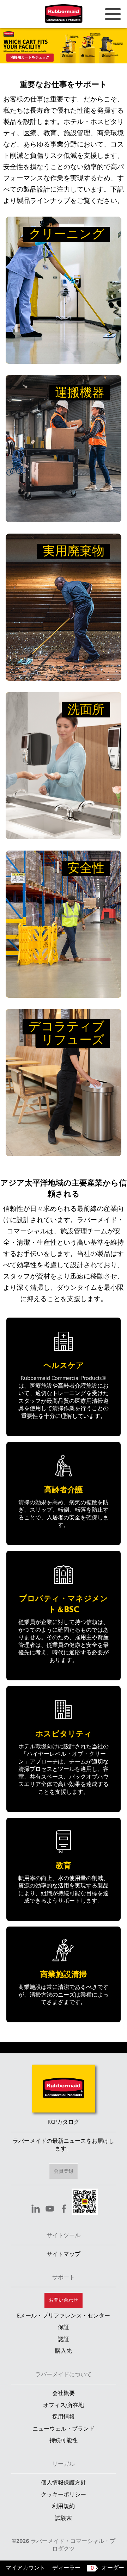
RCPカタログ (64, 2122)
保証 (64, 2328)
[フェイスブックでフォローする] (64, 2210)
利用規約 (64, 2507)
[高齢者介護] (64, 1494)
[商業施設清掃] (64, 1974)
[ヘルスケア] (64, 1377)
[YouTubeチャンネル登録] (50, 2210)
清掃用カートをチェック (30, 58)
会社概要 (64, 2394)
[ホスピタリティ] (64, 1749)
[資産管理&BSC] (64, 1616)
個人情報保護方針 (64, 2483)
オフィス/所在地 (64, 2406)
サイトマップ (64, 2254)
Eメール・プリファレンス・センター (64, 2316)
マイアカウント (25, 2568)
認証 (64, 2340)
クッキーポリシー (64, 2495)
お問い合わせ (64, 2300)
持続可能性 (64, 2441)
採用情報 (64, 2417)
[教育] (64, 1869)
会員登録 (64, 2171)
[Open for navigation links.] (113, 14)
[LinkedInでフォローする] (36, 2210)
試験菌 (64, 2519)
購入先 (64, 2351)
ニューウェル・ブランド (64, 2429)
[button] (85, 2203)
